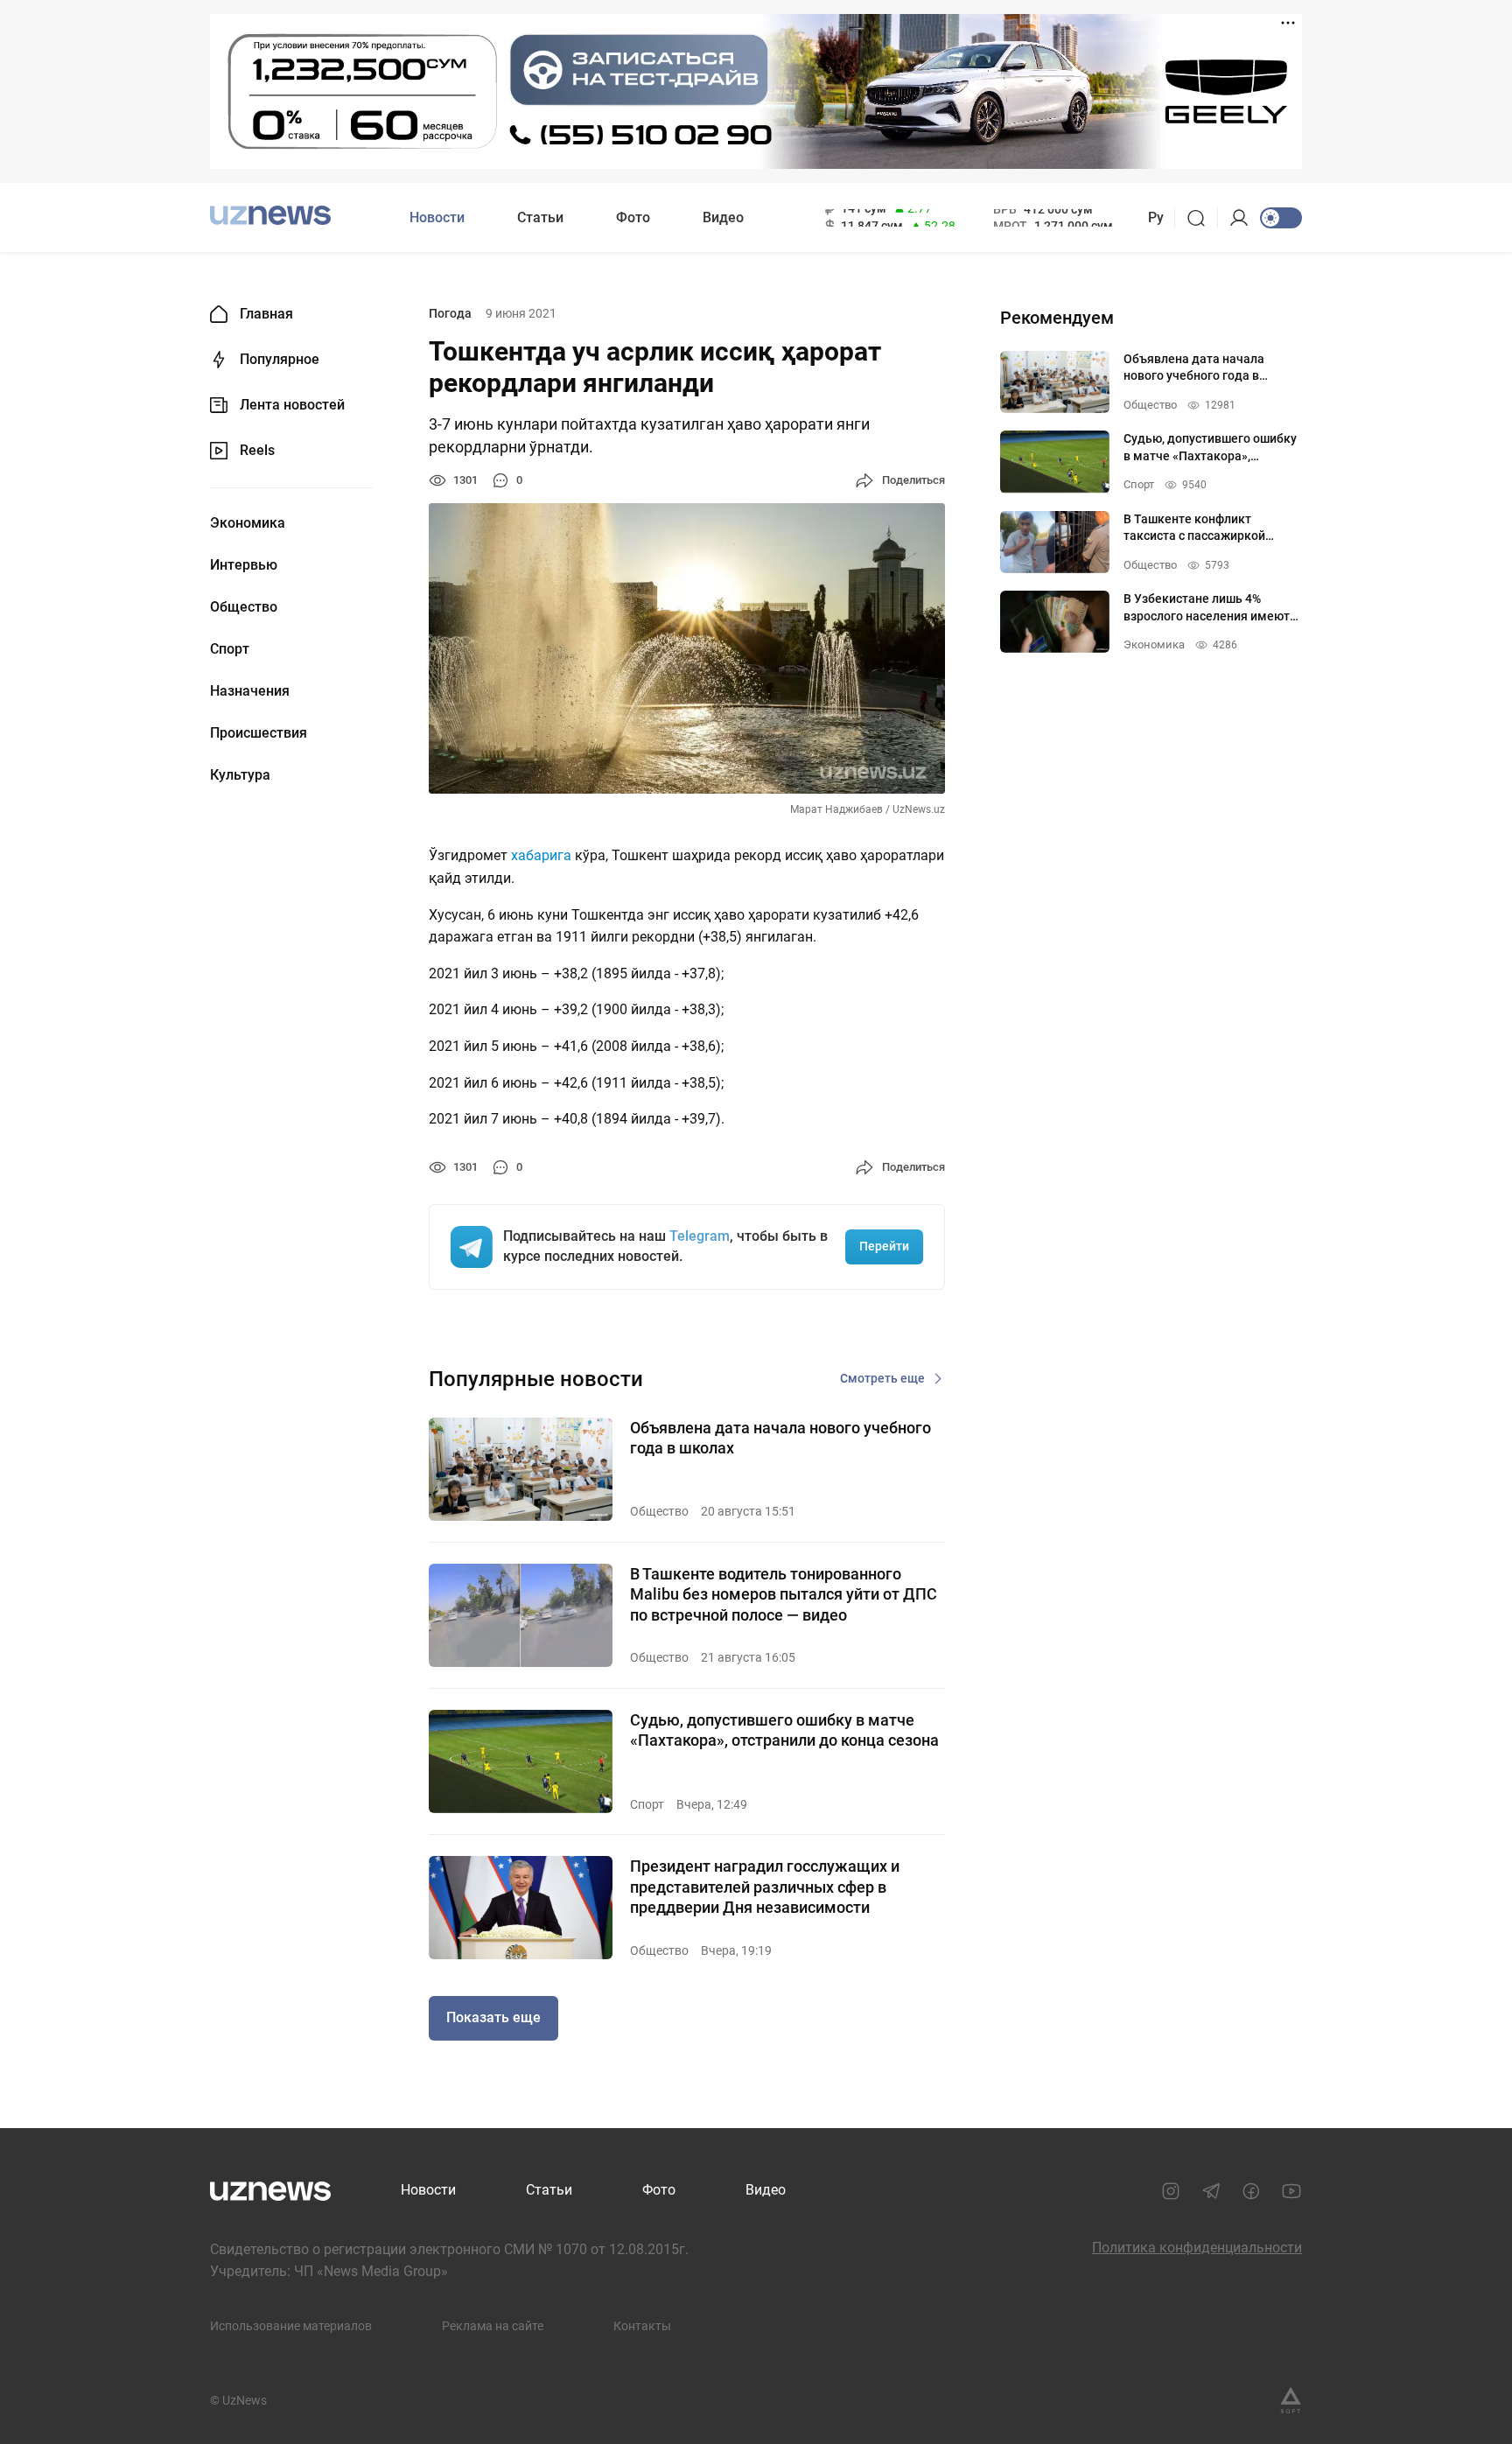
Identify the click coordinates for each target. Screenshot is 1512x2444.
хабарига (541, 855)
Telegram (700, 1236)
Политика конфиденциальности (1197, 2248)
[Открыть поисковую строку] (1202, 218)
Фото (633, 217)
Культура (240, 775)
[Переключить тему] (1281, 218)
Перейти (884, 1246)
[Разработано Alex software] (1291, 2400)
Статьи (540, 217)
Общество (244, 607)
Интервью (244, 565)
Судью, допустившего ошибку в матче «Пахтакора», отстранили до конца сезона (784, 1730)
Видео (723, 217)
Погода (450, 313)
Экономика (248, 523)
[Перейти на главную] (270, 216)
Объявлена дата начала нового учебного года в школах (780, 1438)
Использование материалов (291, 2326)
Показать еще (493, 2017)
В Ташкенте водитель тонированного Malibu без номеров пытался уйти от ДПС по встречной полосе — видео (784, 1594)
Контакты (642, 2326)
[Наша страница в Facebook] (1251, 2191)
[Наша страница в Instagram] (1171, 2191)
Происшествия (259, 733)
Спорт (230, 649)
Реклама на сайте (493, 2326)
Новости (437, 217)
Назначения (250, 691)
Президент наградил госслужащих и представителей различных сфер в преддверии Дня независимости (765, 1887)
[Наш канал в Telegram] (1211, 2191)
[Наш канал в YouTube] (1291, 2191)
